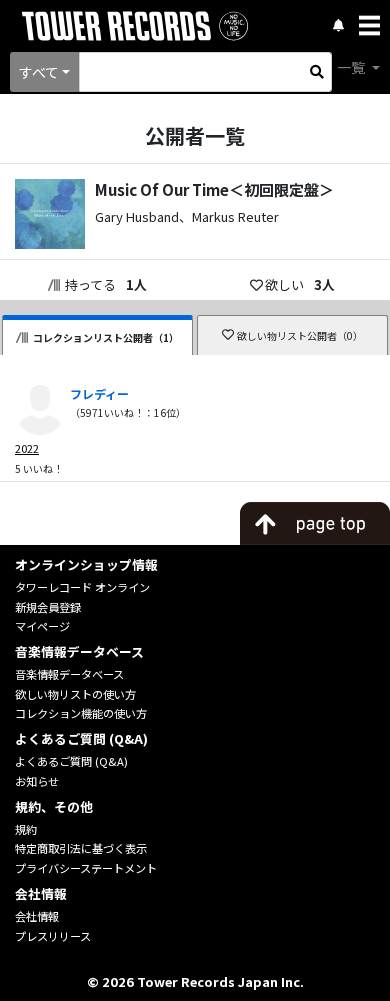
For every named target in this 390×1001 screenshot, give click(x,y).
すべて (39, 72)
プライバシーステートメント (86, 868)
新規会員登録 (48, 607)
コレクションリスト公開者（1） (106, 337)
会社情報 (37, 916)
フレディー (99, 393)
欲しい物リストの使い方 (75, 694)
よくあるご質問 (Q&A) (71, 761)
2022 (27, 448)
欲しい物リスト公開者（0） (300, 335)
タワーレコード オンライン (82, 587)
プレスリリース (53, 936)
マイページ (42, 626)
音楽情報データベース (69, 674)
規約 (26, 829)
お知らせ (37, 781)
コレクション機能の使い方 (81, 713)
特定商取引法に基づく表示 (81, 848)
